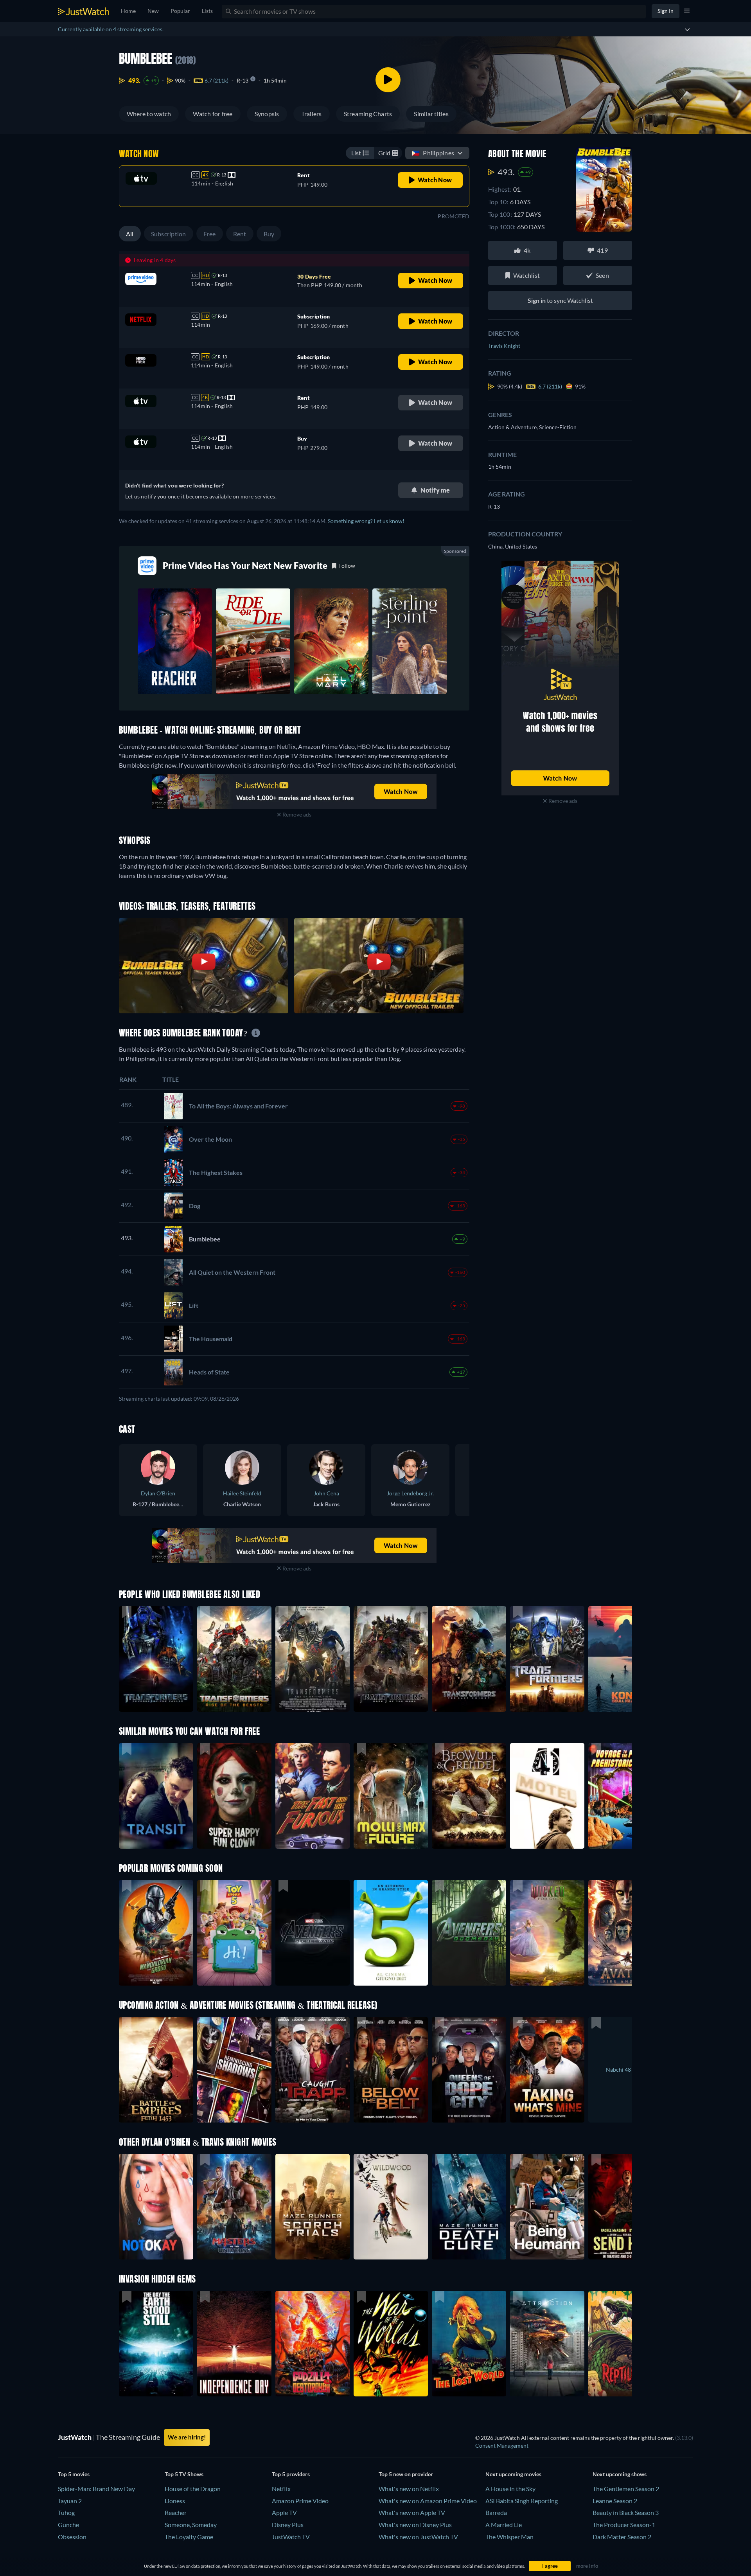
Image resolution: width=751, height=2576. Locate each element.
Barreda (496, 2512)
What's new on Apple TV (412, 2512)
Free (210, 234)
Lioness (175, 2501)
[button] (156, 1933)
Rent (240, 234)
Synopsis (267, 114)
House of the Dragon (193, 2489)
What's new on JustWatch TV (418, 2537)
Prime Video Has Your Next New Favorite (245, 566)
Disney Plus (288, 2525)
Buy (269, 234)
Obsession (72, 2537)
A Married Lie (504, 2525)
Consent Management (502, 2446)
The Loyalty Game (189, 2537)
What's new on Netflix (409, 2489)
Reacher (176, 2512)
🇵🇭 (433, 153)
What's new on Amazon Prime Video (428, 2501)
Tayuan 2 (70, 2501)
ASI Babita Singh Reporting (522, 2501)
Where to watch (149, 114)
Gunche (68, 2525)
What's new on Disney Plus (415, 2525)
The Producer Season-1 (624, 2525)
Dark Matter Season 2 (622, 2537)
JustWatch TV (291, 2537)
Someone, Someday (191, 2525)
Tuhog (66, 2512)
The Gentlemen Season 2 (626, 2489)
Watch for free (213, 114)
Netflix (281, 2489)
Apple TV (284, 2512)
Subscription (169, 234)
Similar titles (431, 114)
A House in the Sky (510, 2489)
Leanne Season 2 (615, 2501)
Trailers (312, 114)
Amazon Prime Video (300, 2501)
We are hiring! (187, 2437)
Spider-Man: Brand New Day (96, 2489)
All (130, 234)
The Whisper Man (509, 2537)
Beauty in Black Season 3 (626, 2512)
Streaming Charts (368, 114)
